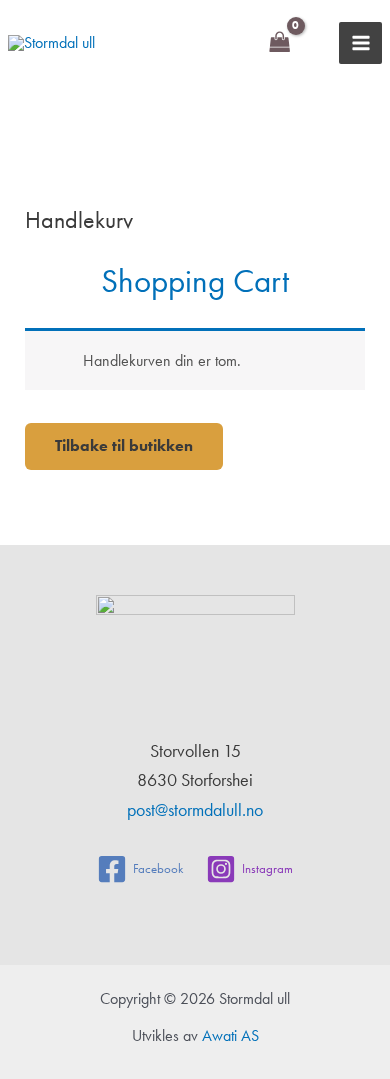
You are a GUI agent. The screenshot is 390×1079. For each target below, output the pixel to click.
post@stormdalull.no (195, 809)
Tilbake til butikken (124, 445)
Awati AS (230, 1035)
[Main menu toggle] (360, 43)
